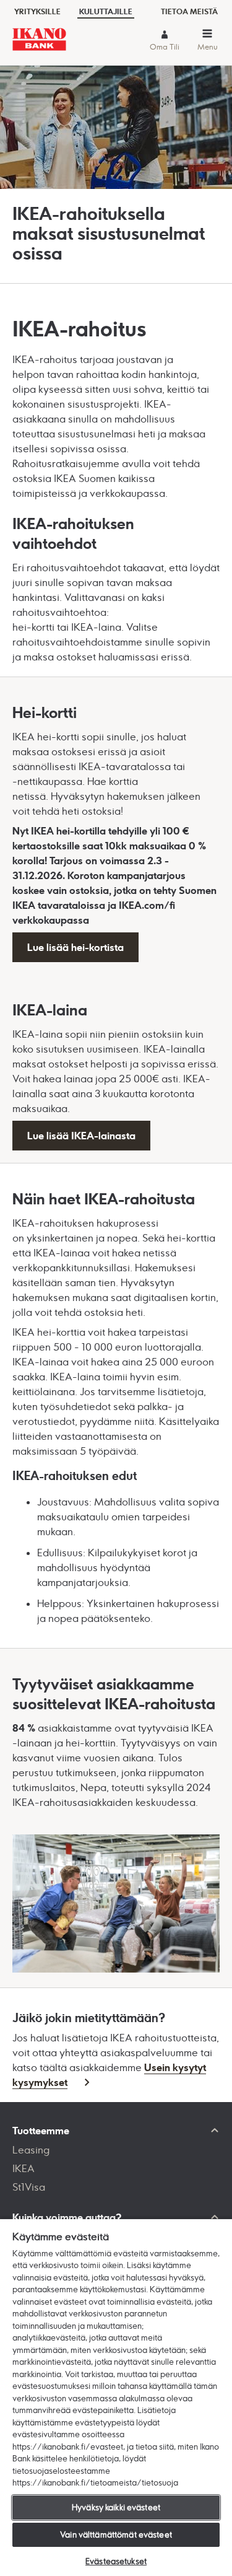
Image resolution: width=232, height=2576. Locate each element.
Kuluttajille (106, 11)
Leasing (31, 2150)
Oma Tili (165, 47)
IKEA (24, 2168)
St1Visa (29, 2187)
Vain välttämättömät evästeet (116, 2534)
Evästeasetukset (116, 2561)
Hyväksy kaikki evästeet (116, 2507)
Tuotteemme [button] (41, 2131)
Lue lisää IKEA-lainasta (81, 1136)
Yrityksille (37, 11)
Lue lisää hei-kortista (75, 947)
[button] (207, 42)
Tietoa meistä (189, 11)
